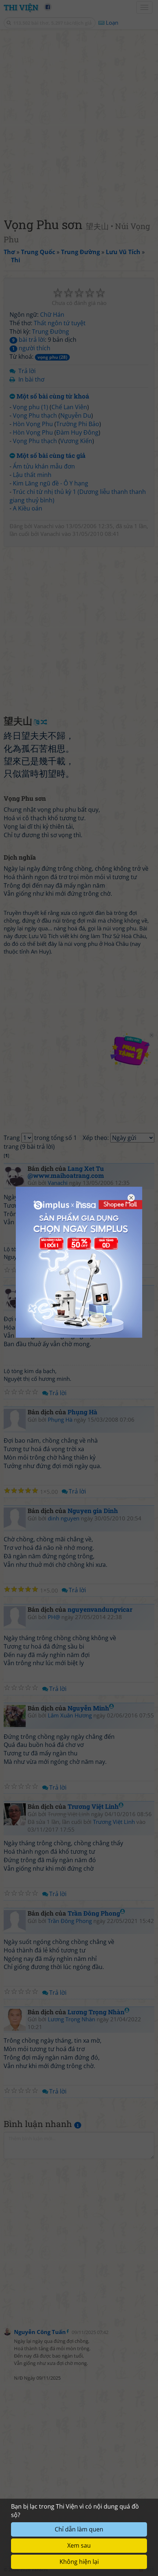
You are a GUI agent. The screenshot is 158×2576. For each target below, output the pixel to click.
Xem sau (79, 2545)
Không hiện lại (79, 2562)
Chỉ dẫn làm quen (79, 2529)
